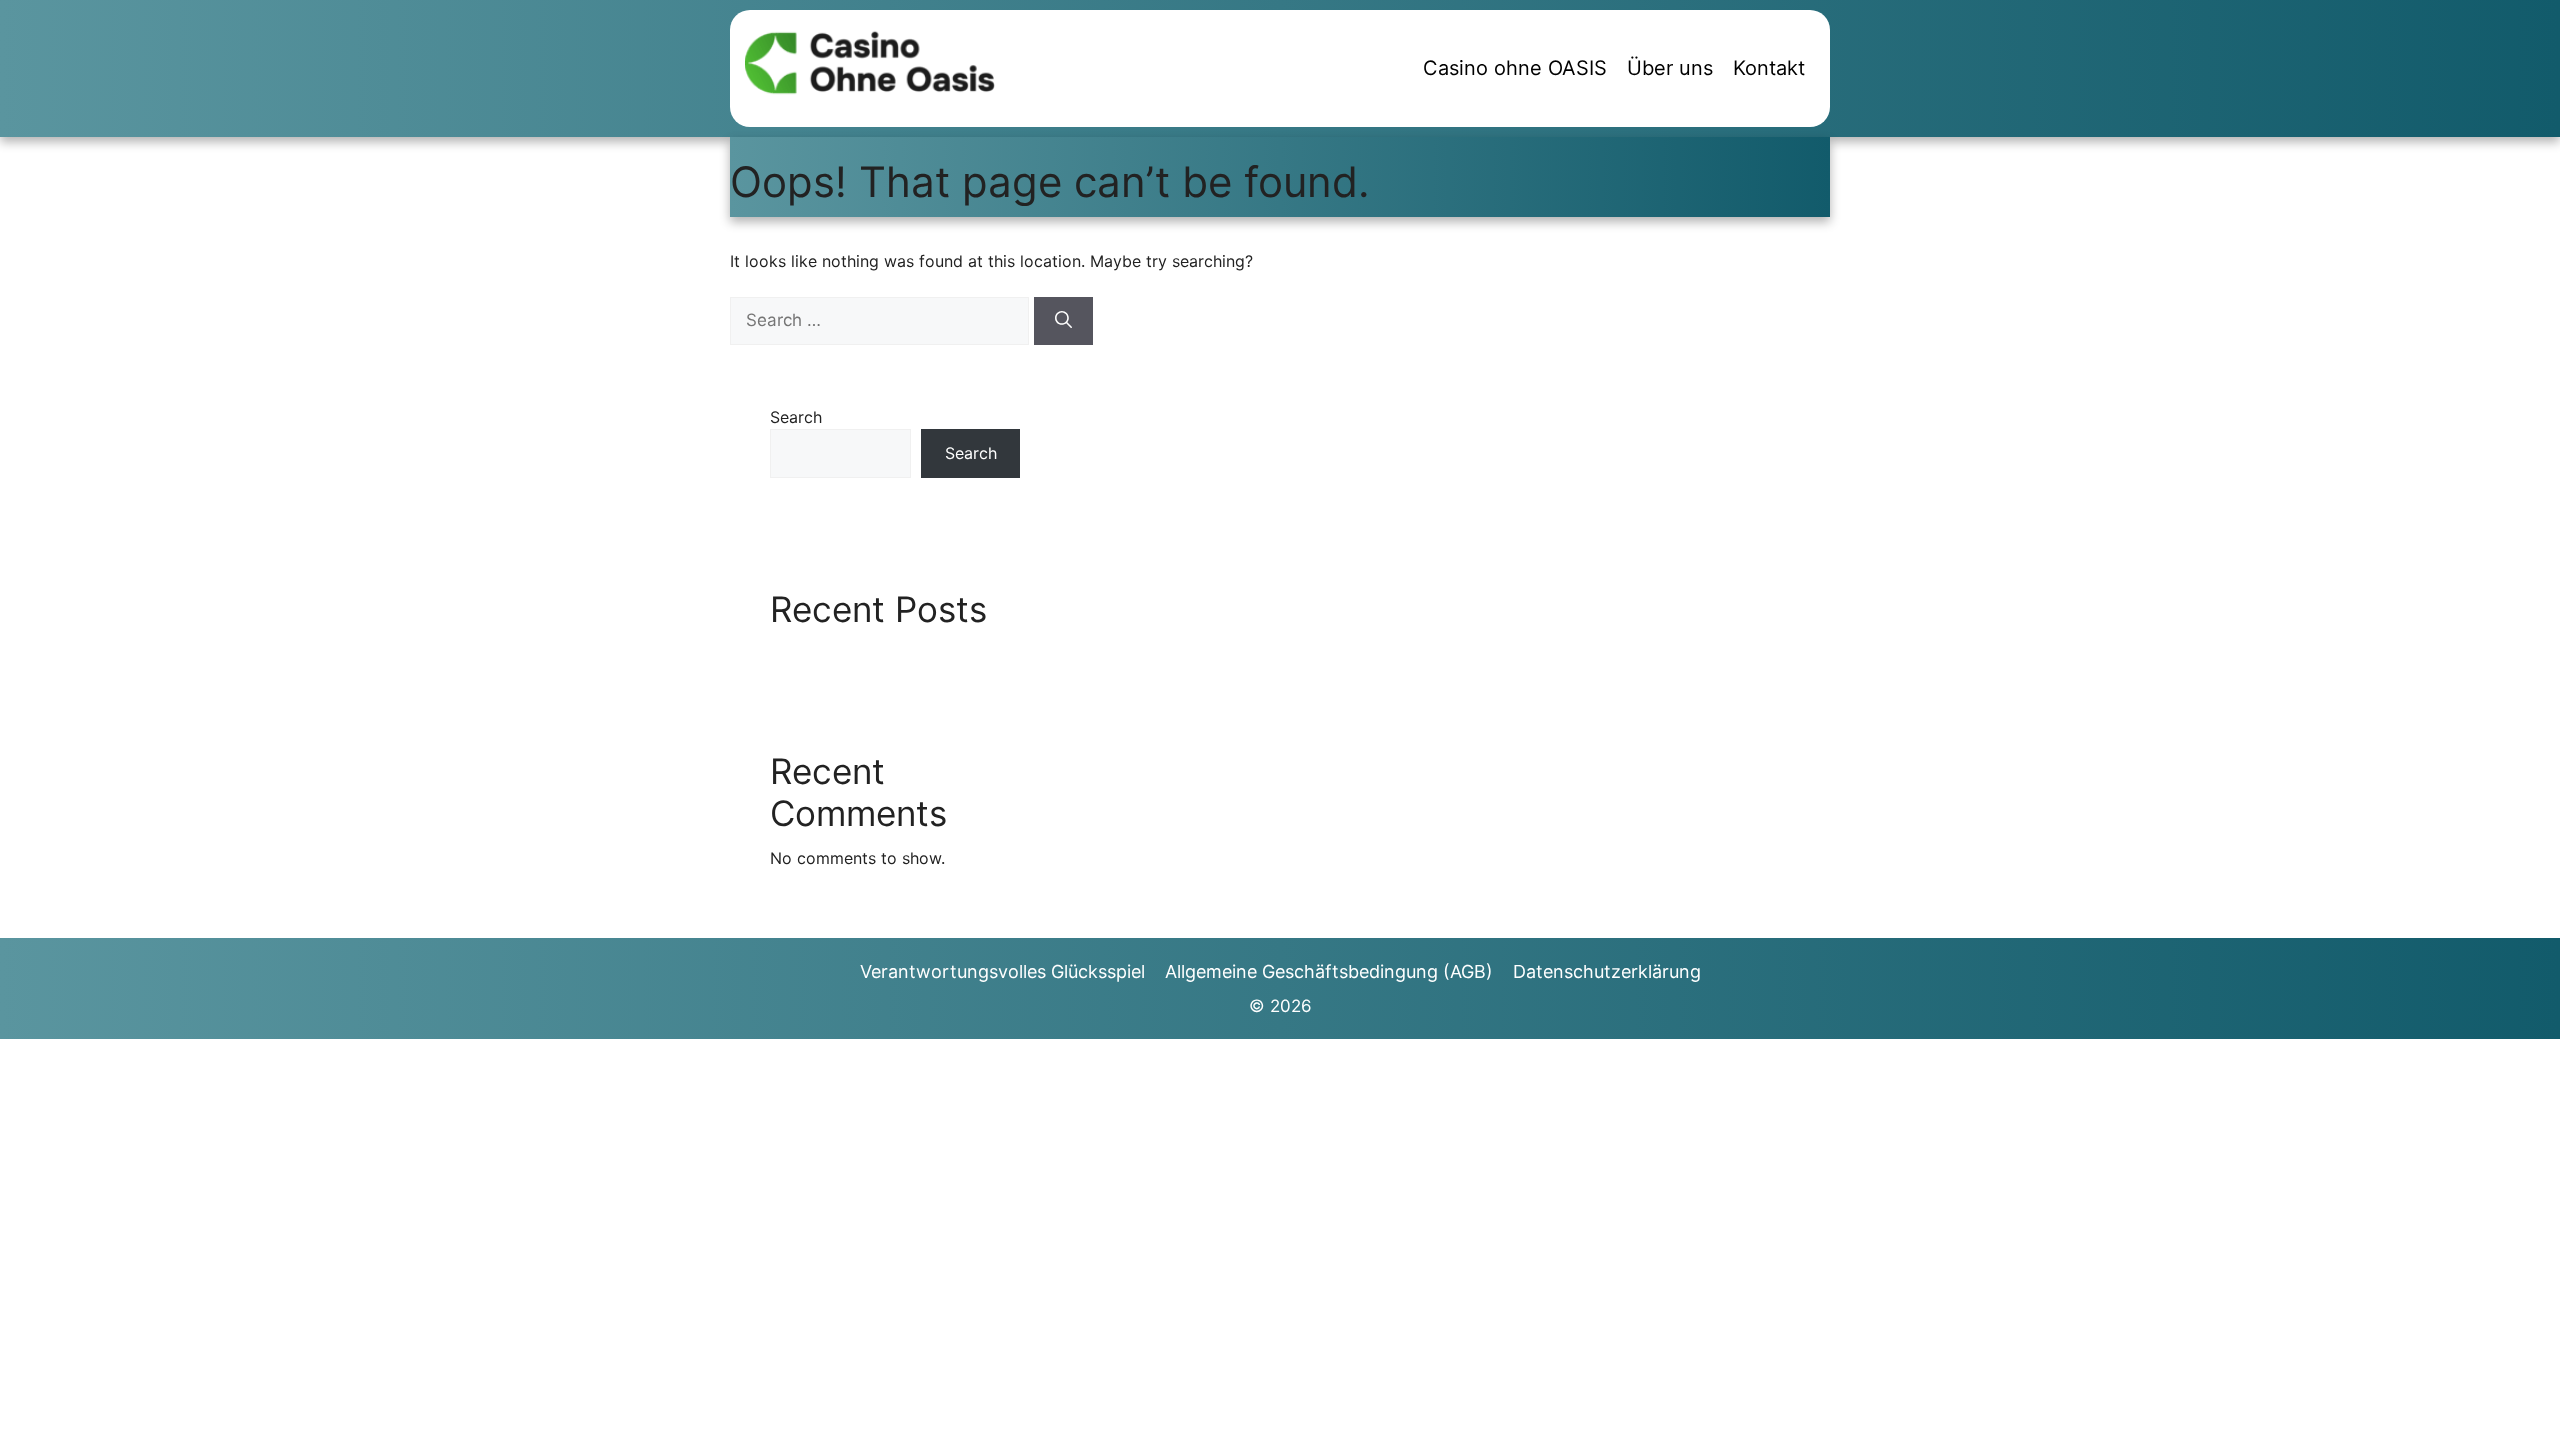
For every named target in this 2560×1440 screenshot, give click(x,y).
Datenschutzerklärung (1607, 971)
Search (796, 417)
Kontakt (1769, 68)
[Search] (1063, 321)
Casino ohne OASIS (1515, 68)
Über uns (1670, 68)
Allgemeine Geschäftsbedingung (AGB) (1329, 971)
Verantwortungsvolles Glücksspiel (1002, 971)
